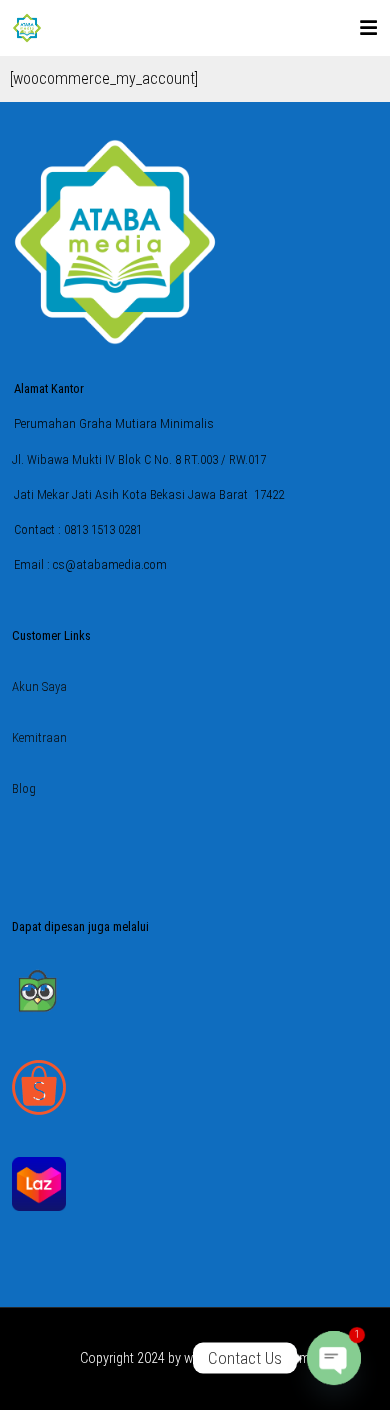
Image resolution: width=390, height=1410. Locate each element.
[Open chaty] (334, 1358)
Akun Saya (39, 686)
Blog (24, 788)
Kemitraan (39, 737)
